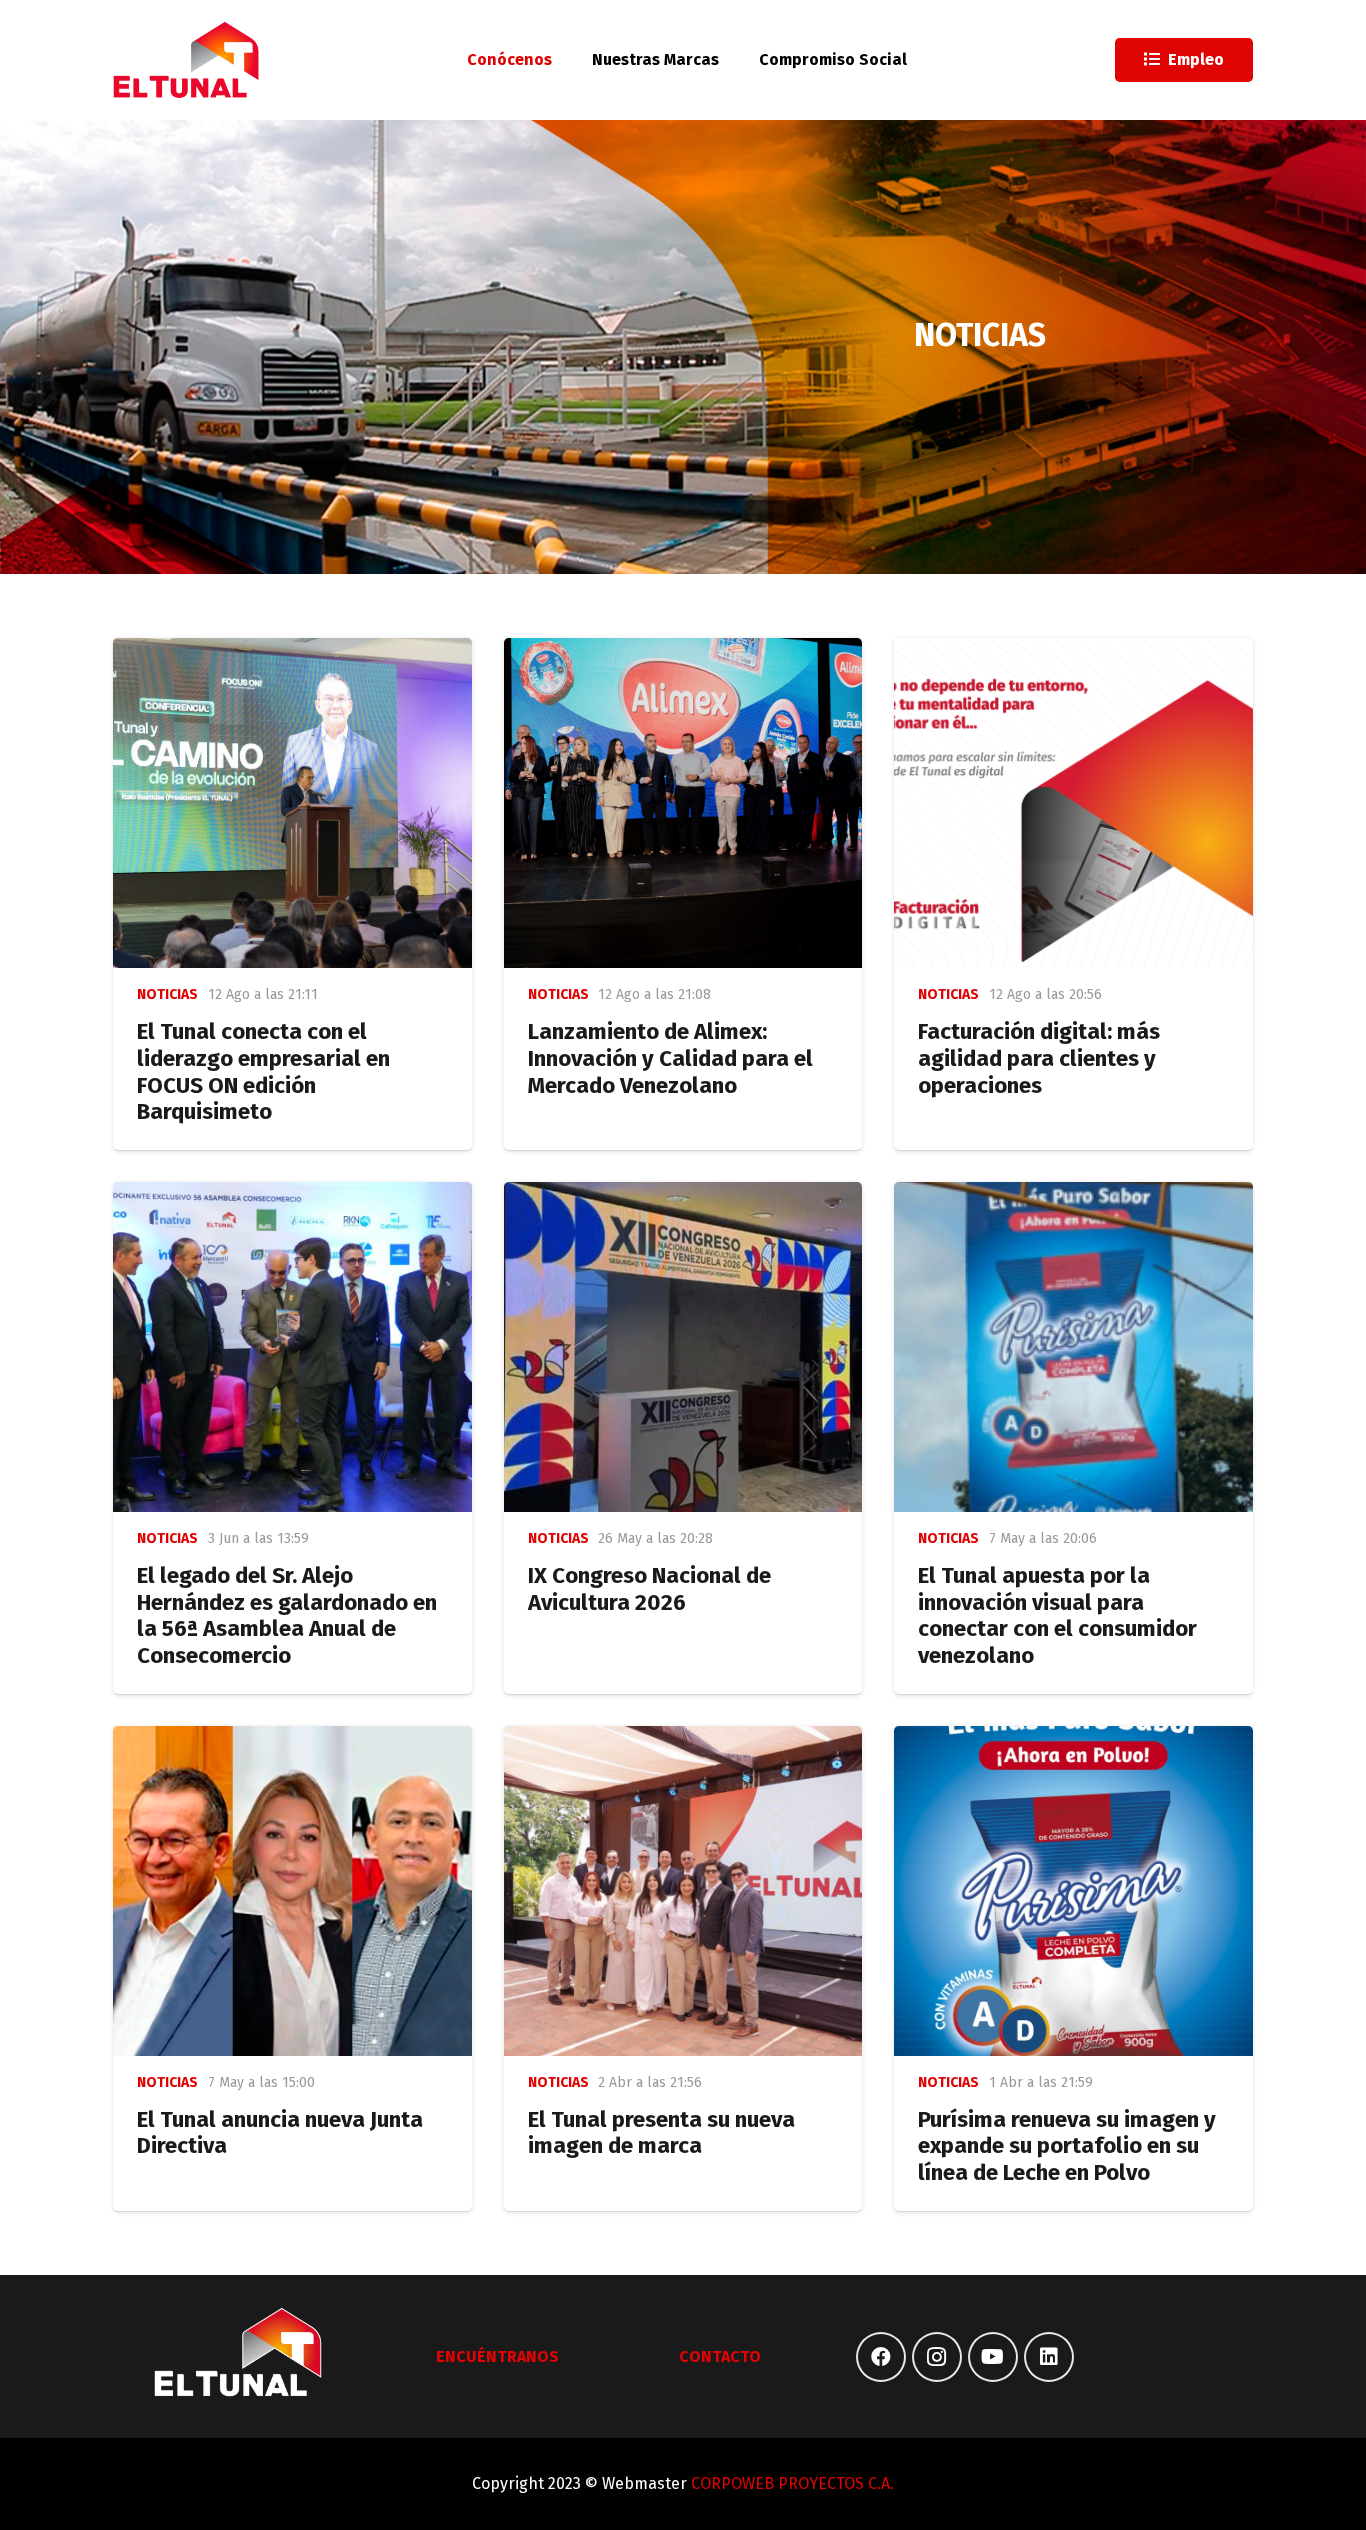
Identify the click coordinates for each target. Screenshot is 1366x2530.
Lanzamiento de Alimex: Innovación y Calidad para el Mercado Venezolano (670, 1058)
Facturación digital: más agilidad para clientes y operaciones (1039, 1058)
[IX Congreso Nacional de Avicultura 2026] (683, 1347)
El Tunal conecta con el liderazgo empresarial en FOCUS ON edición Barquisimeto (263, 1072)
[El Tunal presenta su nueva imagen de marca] (683, 1891)
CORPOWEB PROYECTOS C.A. (792, 2483)
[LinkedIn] (1049, 2357)
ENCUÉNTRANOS (497, 2356)
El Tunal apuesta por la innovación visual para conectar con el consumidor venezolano (1057, 1616)
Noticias (167, 994)
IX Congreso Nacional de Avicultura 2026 (649, 1589)
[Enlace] (186, 60)
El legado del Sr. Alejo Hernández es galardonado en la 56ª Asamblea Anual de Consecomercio (287, 1616)
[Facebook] (881, 2357)
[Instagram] (937, 2357)
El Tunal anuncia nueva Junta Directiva (280, 2133)
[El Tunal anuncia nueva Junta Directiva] (292, 1891)
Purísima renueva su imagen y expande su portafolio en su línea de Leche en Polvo (1067, 2146)
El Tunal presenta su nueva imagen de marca (661, 2133)
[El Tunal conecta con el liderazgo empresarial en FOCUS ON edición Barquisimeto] (292, 803)
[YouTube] (993, 2357)
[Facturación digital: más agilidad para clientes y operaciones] (1073, 803)
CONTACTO (720, 2356)
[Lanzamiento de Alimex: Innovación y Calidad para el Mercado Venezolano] (683, 803)
